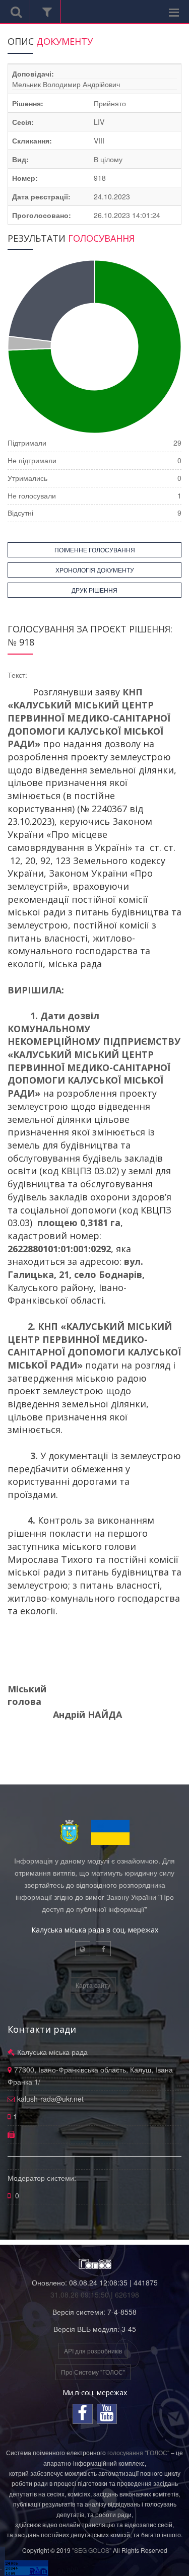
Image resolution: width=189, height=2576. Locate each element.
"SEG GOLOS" (92, 2550)
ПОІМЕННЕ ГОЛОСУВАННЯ (95, 550)
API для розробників (93, 2351)
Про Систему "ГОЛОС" (93, 2372)
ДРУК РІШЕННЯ (94, 590)
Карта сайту (93, 1985)
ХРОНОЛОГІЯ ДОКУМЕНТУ (95, 570)
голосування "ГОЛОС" (138, 2452)
